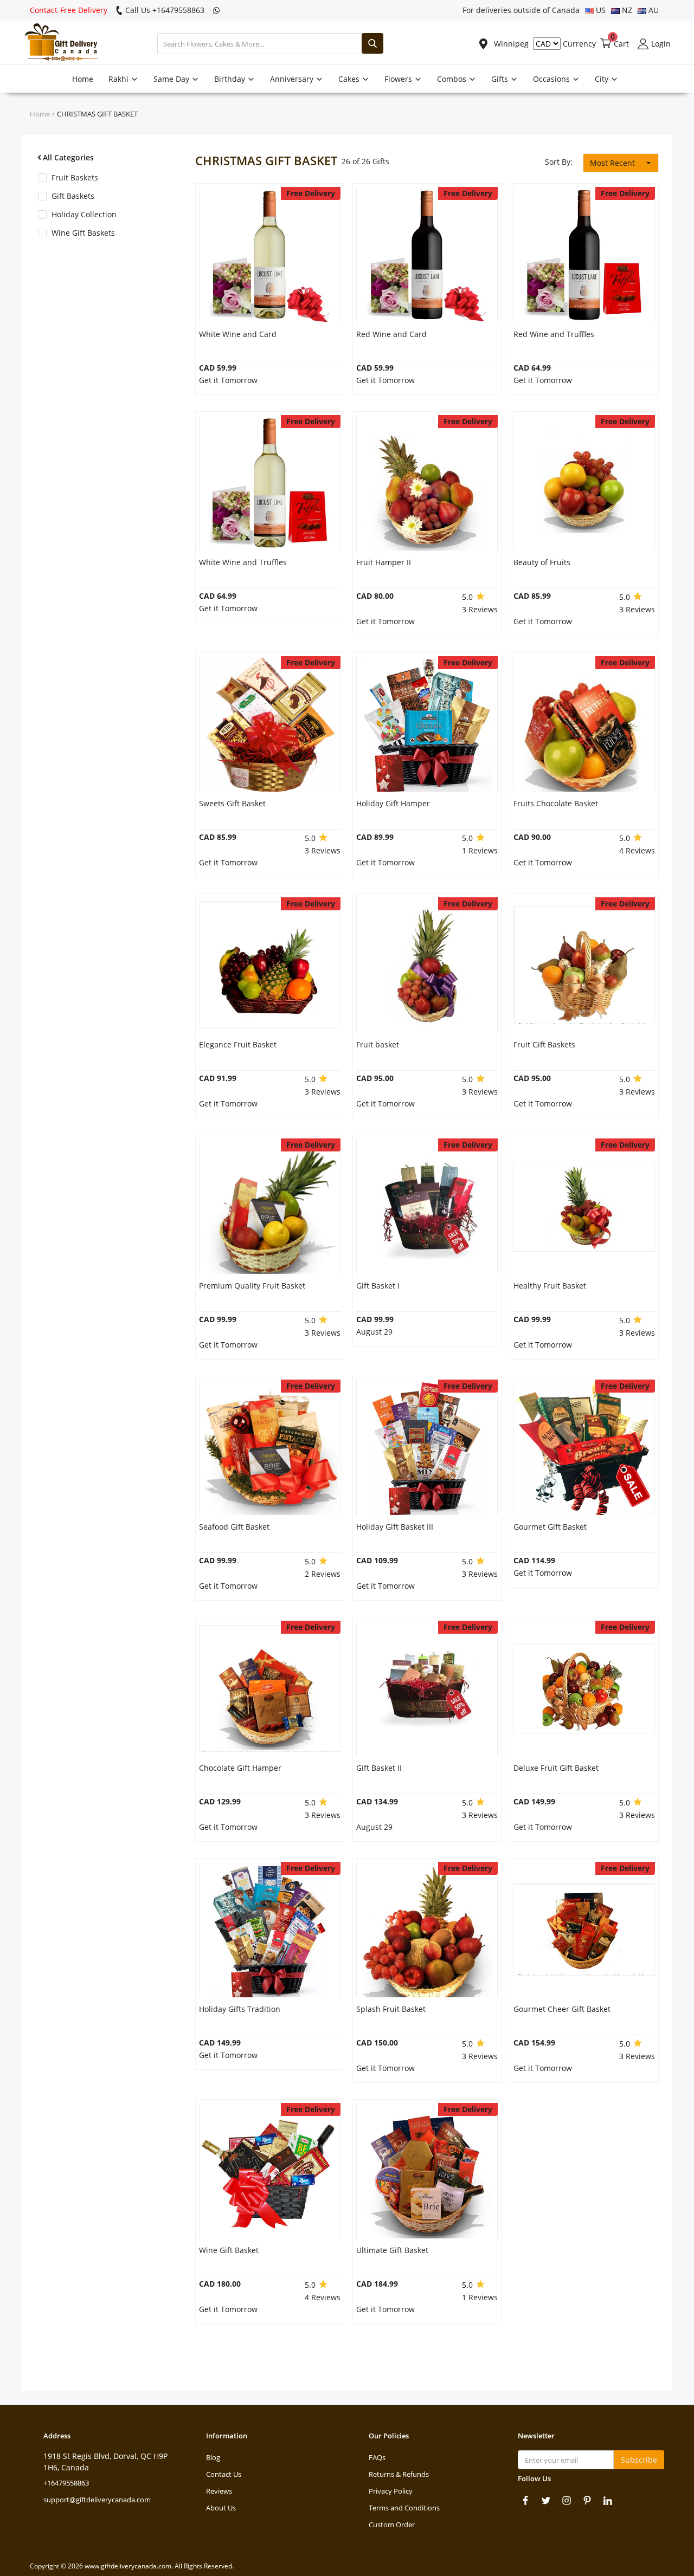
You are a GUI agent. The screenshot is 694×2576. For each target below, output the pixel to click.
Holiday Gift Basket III (395, 1527)
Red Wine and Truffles (554, 334)
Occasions (552, 79)
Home (83, 79)
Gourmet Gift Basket (550, 1527)
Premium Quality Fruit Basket (252, 1286)
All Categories (68, 157)
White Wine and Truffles (243, 562)
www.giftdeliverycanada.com (128, 2566)
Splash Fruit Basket (391, 2009)
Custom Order (392, 2525)
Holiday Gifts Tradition (240, 2009)
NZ (626, 10)
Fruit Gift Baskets (544, 1044)
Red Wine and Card (391, 334)
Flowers (399, 79)
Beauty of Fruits (542, 562)
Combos (453, 79)
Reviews (219, 2491)
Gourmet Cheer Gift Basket (562, 2009)
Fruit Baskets (75, 177)
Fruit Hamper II (384, 562)
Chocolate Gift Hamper (240, 1768)
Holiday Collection (84, 214)
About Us (221, 2508)
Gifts (501, 79)
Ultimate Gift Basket (392, 2250)
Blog (213, 2457)
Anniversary (293, 79)
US (600, 10)
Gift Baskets (73, 196)
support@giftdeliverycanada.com (97, 2500)
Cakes (350, 79)
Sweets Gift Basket (232, 803)
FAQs (377, 2457)
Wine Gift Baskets (83, 233)
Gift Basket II (379, 1768)
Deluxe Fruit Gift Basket (556, 1768)
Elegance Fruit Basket (238, 1044)
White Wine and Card (238, 334)
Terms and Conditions (404, 2508)
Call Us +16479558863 (164, 10)
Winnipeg (510, 44)
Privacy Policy (391, 2491)
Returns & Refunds (399, 2474)
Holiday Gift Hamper (393, 803)
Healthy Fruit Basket (550, 1286)
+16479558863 (66, 2483)
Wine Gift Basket (229, 2250)
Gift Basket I (378, 1286)
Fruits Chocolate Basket (556, 803)
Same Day (172, 79)
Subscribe (639, 2460)
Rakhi (120, 79)
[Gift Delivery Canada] (57, 44)
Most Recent (612, 163)
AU (653, 10)
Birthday (231, 79)
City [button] (603, 79)
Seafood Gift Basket (234, 1527)
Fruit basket (378, 1044)
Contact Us (224, 2474)
